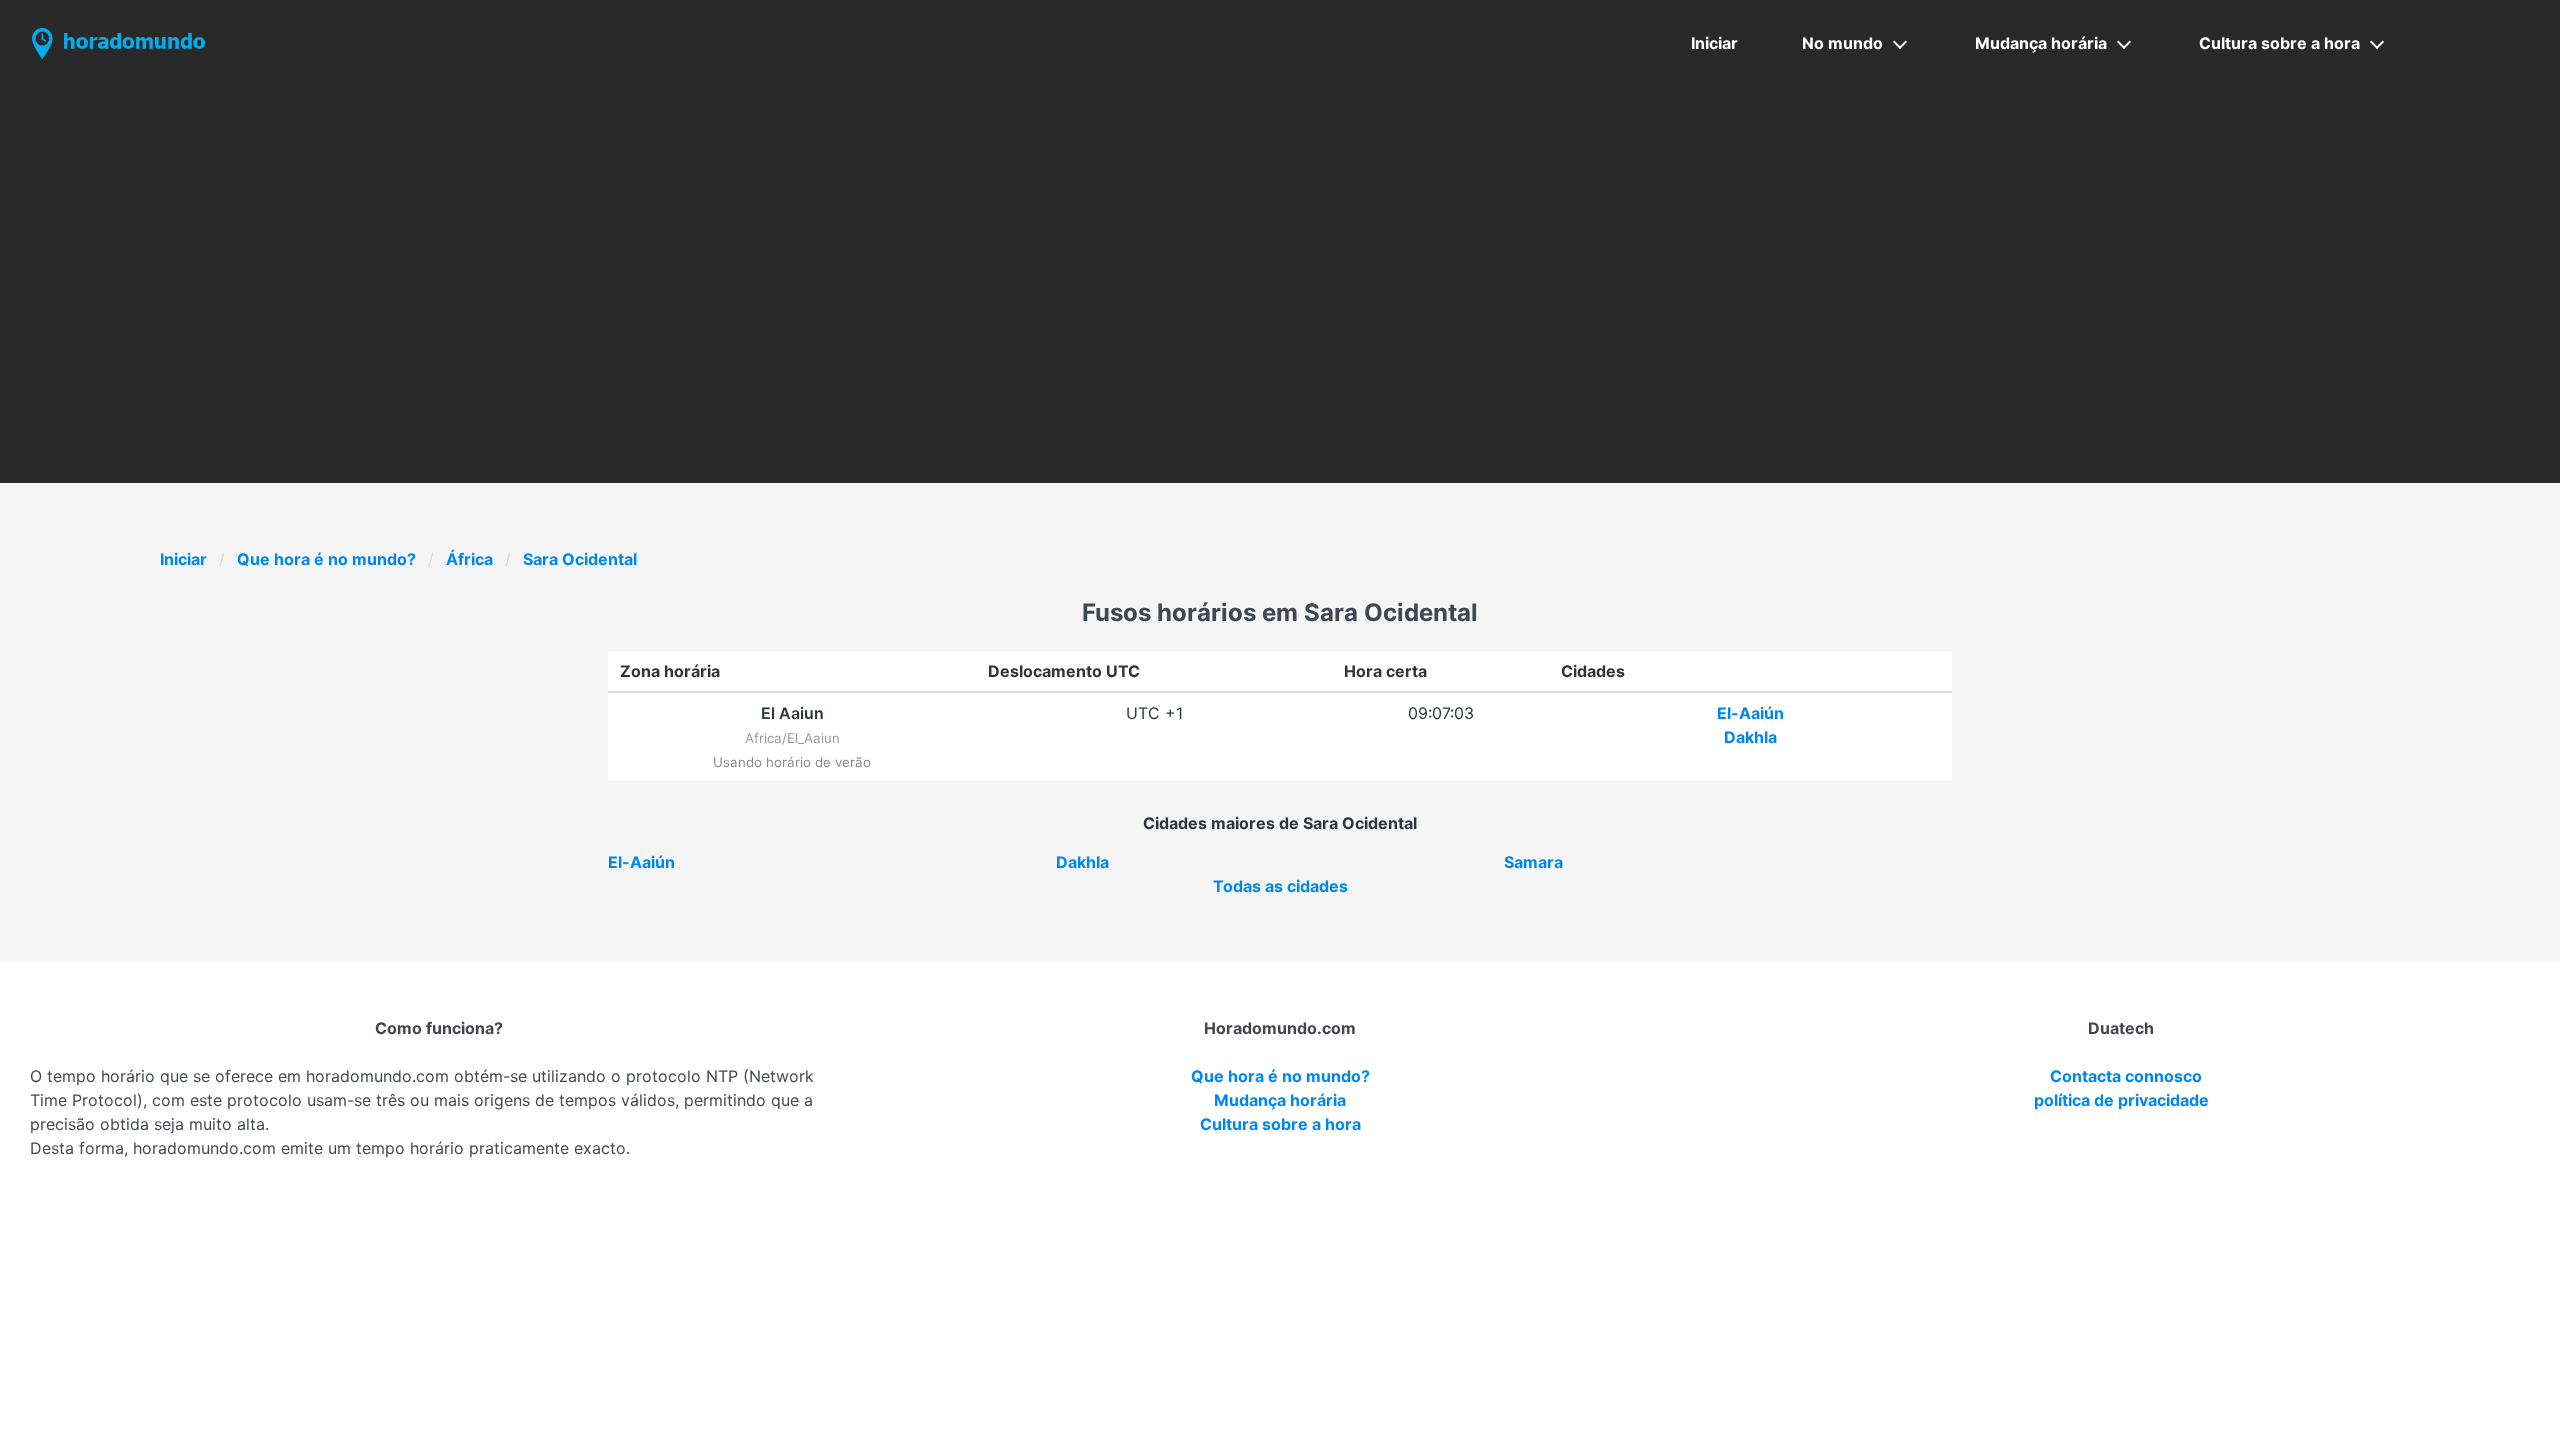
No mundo (1842, 43)
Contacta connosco (2126, 1076)
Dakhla (1750, 737)
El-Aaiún (1750, 713)
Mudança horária (2041, 43)
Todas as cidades (1280, 886)
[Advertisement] (1280, 237)
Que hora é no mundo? (326, 559)
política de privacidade (2121, 1100)
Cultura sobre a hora (2279, 43)
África (469, 559)
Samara (1533, 862)
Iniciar (1714, 43)
